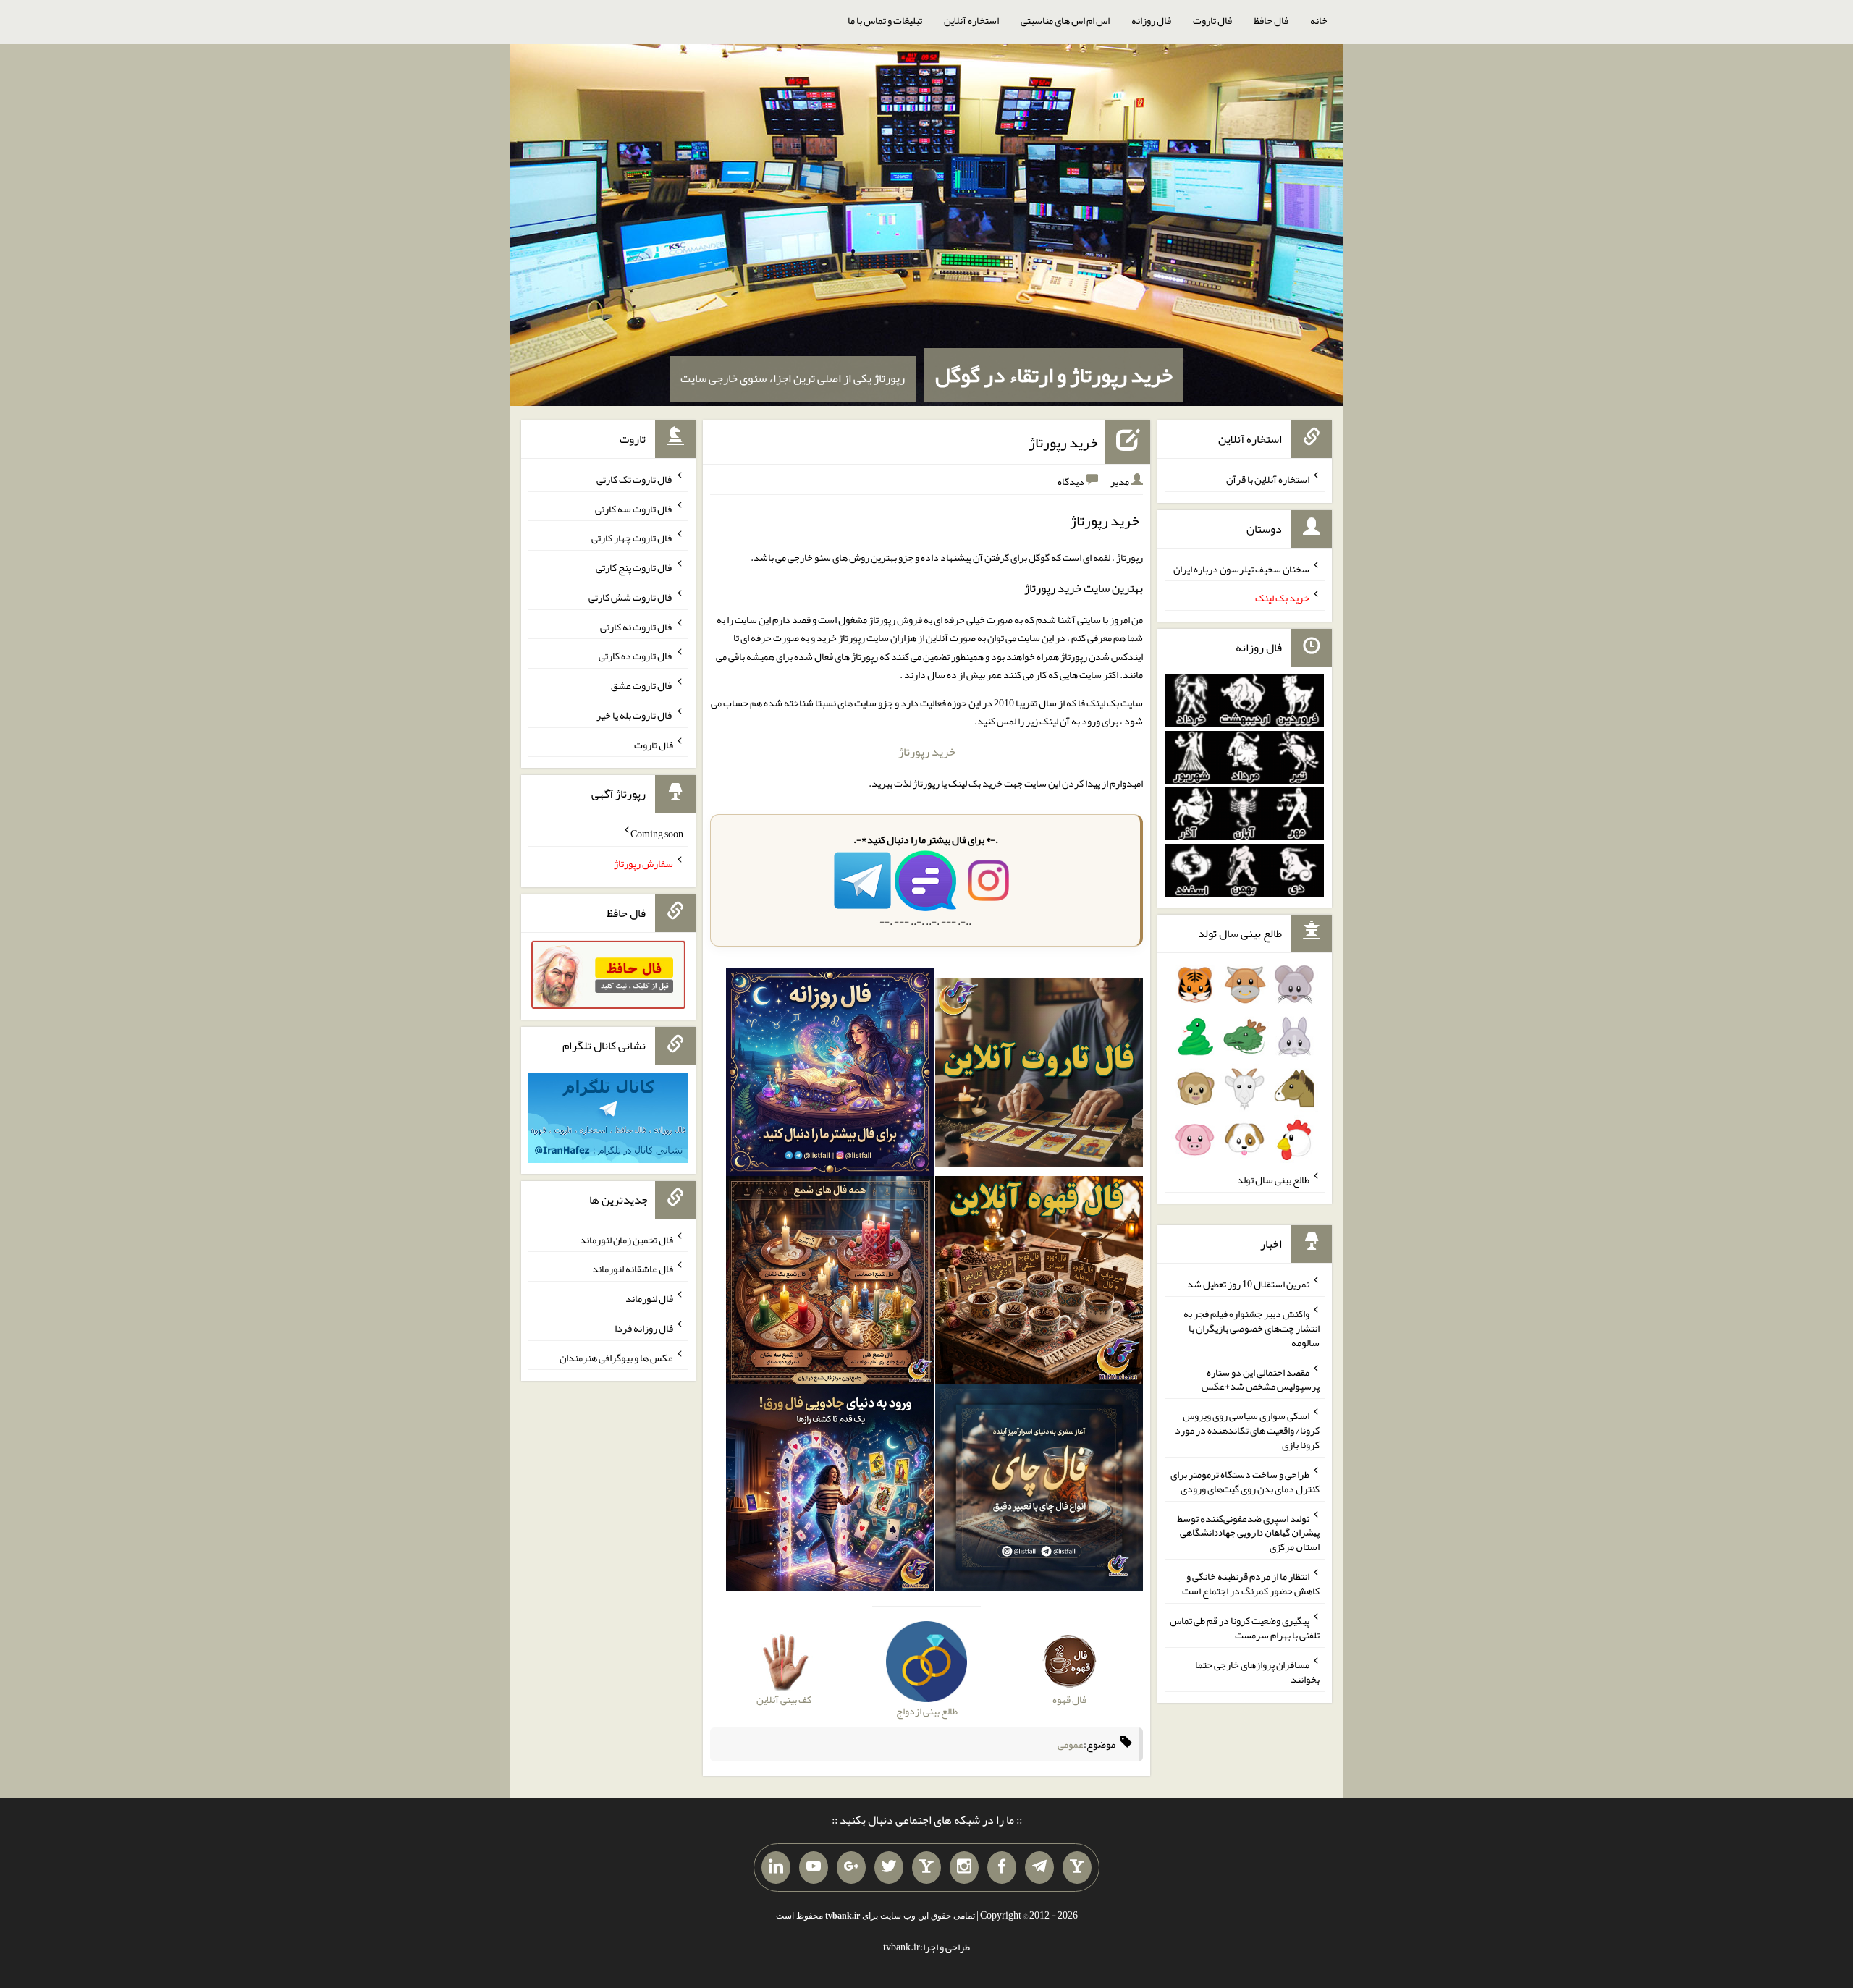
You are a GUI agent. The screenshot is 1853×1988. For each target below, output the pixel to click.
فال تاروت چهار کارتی (632, 538)
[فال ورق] (830, 1491)
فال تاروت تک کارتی (635, 479)
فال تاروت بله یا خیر (635, 715)
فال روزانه (1151, 20)
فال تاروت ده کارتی (636, 656)
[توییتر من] (889, 1868)
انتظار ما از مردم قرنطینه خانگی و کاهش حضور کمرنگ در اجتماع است (1251, 1583)
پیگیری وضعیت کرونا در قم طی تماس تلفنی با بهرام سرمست (1245, 1628)
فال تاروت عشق (642, 685)
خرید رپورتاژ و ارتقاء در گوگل (1054, 375)
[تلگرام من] (1039, 1868)
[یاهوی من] (1077, 1868)
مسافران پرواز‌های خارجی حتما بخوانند (1257, 1672)
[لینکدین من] (776, 1868)
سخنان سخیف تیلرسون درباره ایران (1241, 568)
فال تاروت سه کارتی (634, 508)
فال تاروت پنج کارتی (634, 567)
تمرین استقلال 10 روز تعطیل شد (1248, 1284)
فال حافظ (1271, 20)
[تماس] (926, 1868)
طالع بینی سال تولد (1273, 1180)
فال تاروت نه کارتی (637, 626)
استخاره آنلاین (971, 20)
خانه (1319, 20)
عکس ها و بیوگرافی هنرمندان (616, 1357)
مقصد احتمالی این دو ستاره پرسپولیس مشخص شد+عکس (1261, 1379)
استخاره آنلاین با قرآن (1268, 479)
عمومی (1071, 1744)
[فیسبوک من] (1002, 1868)
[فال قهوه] (1039, 1283)
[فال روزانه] (830, 1075)
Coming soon (657, 834)
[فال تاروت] (1039, 1075)
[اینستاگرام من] (964, 1868)
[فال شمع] (830, 1283)
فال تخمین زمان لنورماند (626, 1239)
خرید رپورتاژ (1063, 442)
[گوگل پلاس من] (851, 1868)
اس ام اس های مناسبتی (1065, 20)
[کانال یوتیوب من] (814, 1868)
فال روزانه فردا (644, 1328)
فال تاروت (1212, 20)
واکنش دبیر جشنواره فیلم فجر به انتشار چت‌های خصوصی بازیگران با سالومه (1251, 1328)
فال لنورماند (649, 1298)
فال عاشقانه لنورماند (633, 1269)
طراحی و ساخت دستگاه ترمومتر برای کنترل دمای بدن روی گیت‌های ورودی (1245, 1481)
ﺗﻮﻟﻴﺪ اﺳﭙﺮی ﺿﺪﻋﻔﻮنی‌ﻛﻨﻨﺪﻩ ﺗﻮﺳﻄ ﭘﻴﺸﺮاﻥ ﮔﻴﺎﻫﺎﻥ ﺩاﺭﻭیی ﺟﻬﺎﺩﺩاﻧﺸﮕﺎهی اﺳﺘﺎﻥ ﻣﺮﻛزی (1249, 1532)
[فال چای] (1039, 1491)
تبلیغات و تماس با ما (885, 20)
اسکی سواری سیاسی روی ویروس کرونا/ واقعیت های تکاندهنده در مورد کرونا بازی (1247, 1430)
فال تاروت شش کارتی (631, 597)
